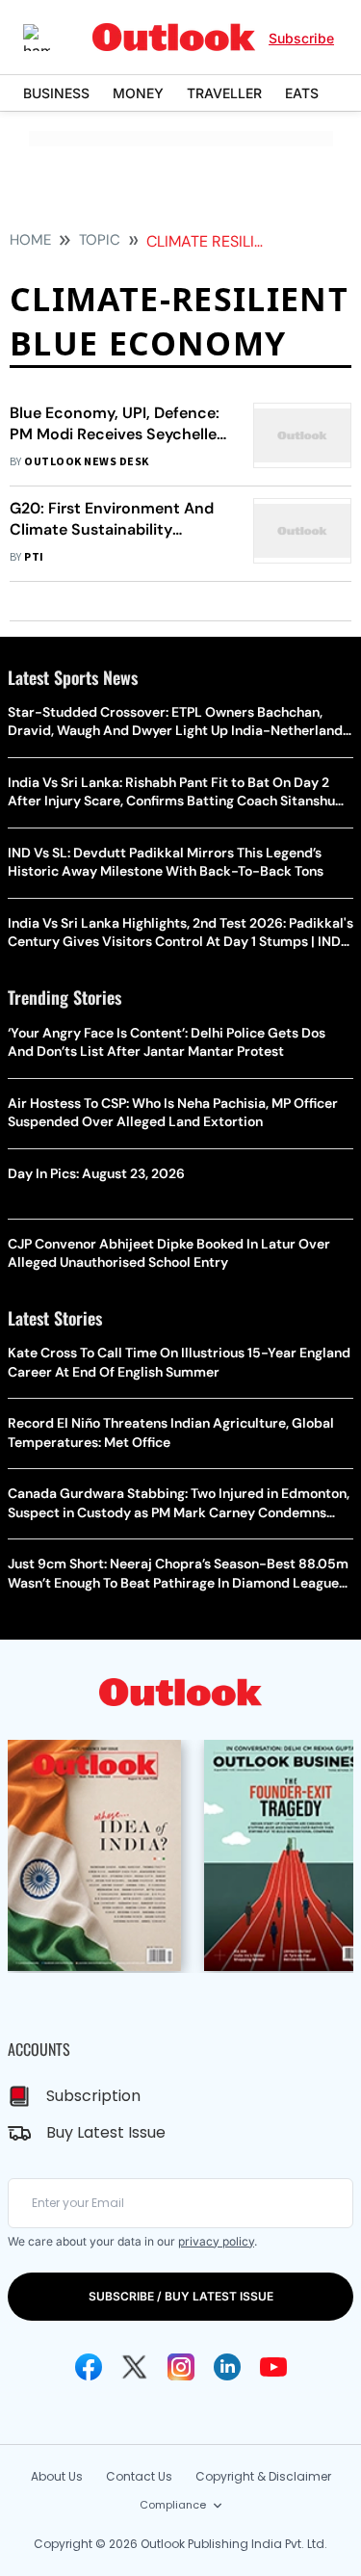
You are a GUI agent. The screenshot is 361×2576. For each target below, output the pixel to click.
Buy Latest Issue (106, 2132)
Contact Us (139, 2476)
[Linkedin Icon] (227, 2367)
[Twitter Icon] (135, 2367)
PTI (34, 557)
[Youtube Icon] (273, 2367)
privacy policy (216, 2241)
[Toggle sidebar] (51, 38)
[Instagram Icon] (181, 2367)
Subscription (93, 2096)
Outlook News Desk (86, 462)
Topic (100, 240)
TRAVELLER (224, 93)
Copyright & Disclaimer (263, 2476)
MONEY (138, 93)
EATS (302, 93)
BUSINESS (56, 93)
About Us (57, 2476)
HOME (30, 240)
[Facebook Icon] (89, 2367)
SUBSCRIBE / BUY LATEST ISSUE (181, 2296)
